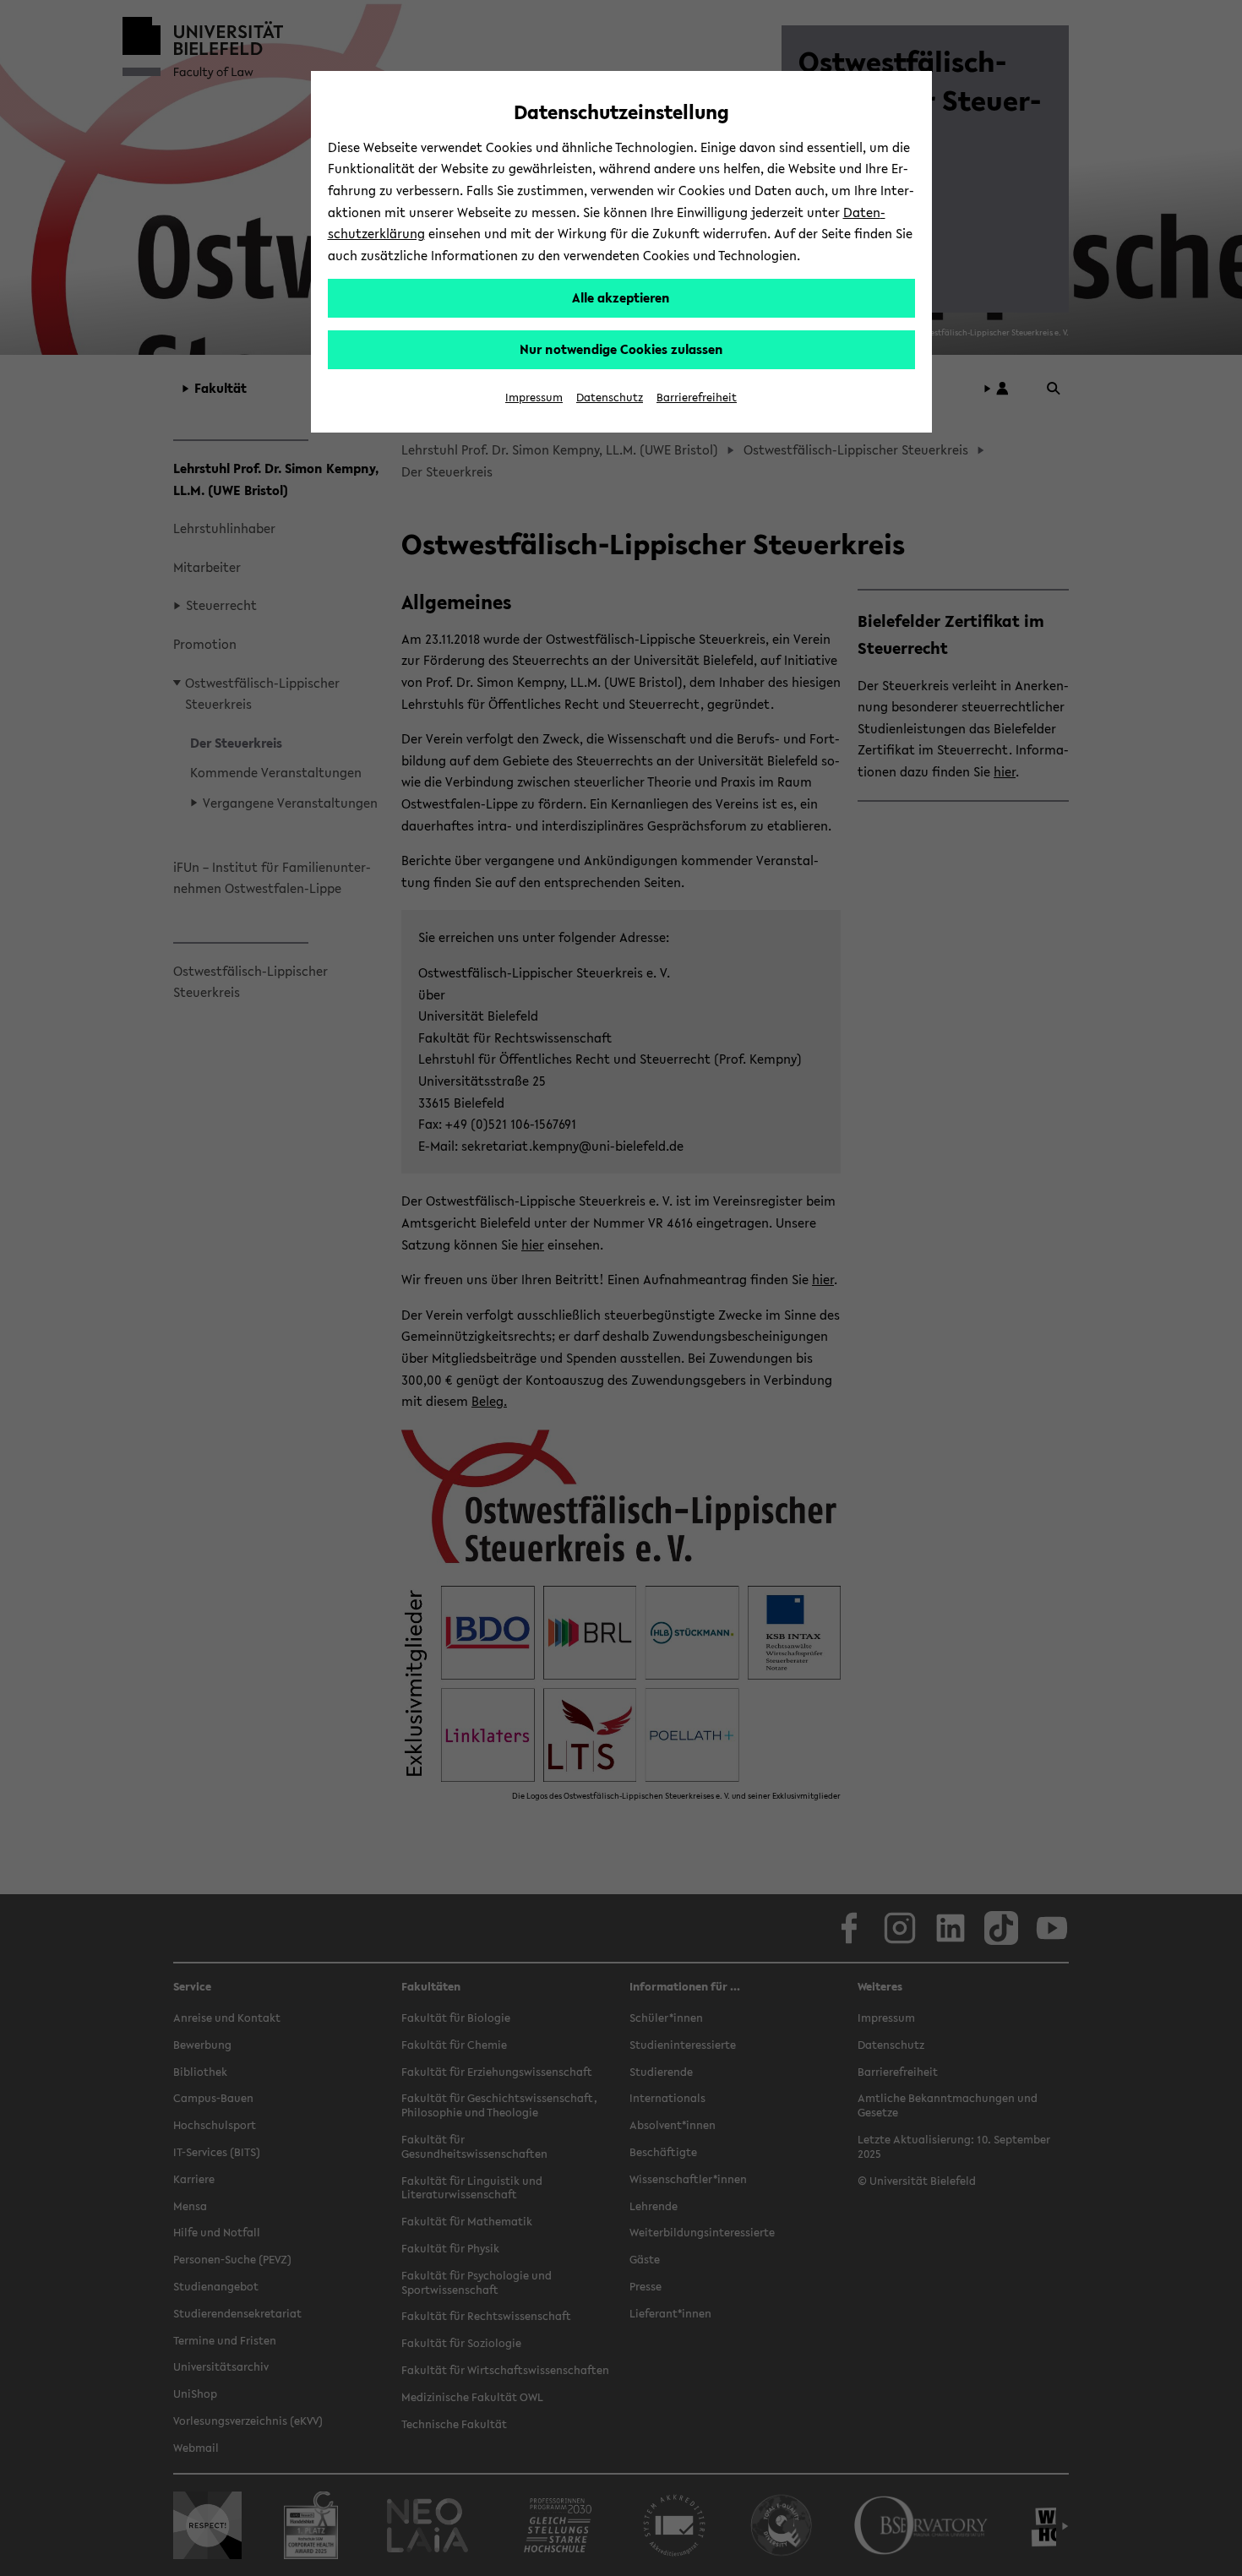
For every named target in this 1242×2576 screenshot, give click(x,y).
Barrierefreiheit (697, 398)
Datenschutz (610, 398)
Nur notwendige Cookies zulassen (621, 349)
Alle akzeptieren (621, 297)
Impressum (534, 398)
